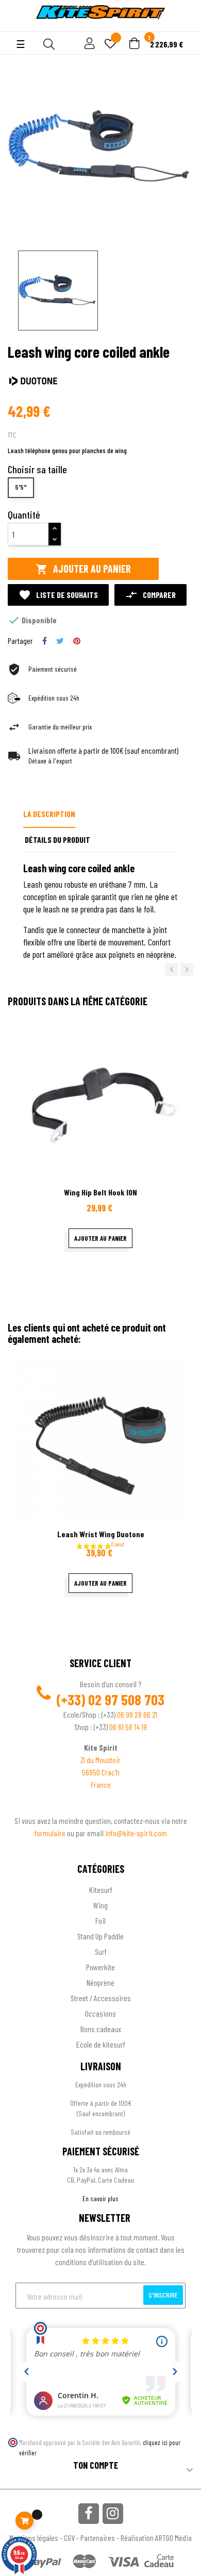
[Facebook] (89, 2514)
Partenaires (98, 2538)
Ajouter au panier (83, 569)
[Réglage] (88, 44)
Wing (100, 1905)
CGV (69, 2538)
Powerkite (100, 1967)
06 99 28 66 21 (137, 1714)
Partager (45, 641)
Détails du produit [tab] (57, 840)
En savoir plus (100, 2198)
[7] (135, 44)
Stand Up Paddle (100, 1936)
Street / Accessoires (101, 1998)
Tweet (60, 641)
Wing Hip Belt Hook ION (100, 1192)
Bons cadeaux (101, 2029)
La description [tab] (49, 814)
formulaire (51, 1833)
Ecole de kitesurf (101, 2044)
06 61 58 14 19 (128, 1727)
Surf (101, 1951)
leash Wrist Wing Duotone (101, 1534)
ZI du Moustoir (100, 1760)
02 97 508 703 (126, 1700)
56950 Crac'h (101, 1772)
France (101, 1784)
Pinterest (77, 641)
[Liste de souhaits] (110, 45)
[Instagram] (113, 2514)
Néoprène (100, 1982)
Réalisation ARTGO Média (156, 2538)
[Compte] (16, 26)
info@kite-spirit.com (136, 1833)
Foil (100, 1921)
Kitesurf (101, 1890)
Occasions (100, 2013)
